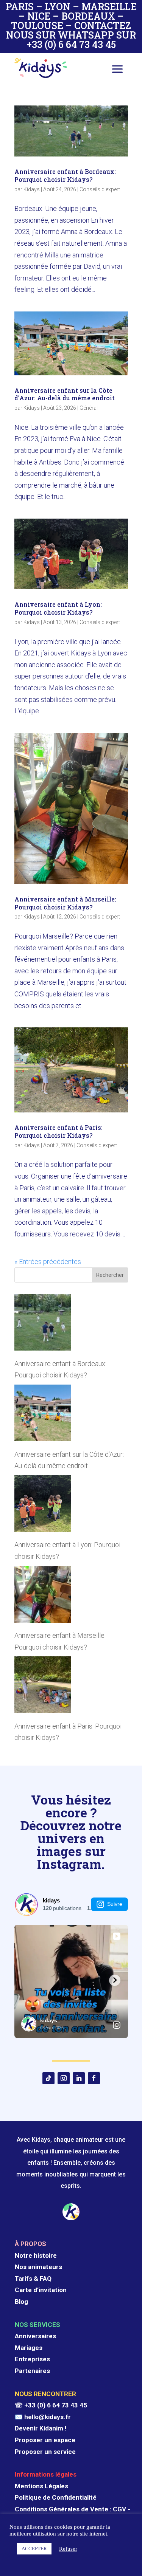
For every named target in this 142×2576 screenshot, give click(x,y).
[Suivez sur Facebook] (94, 2078)
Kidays (32, 189)
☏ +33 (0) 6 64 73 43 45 (51, 2405)
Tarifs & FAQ (33, 2279)
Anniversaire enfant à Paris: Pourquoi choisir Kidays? (59, 1131)
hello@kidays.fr (48, 2417)
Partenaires (32, 2371)
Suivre (115, 1904)
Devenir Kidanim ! (41, 2428)
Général (89, 408)
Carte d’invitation (41, 2290)
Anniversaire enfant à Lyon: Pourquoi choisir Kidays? (58, 608)
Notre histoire (36, 2255)
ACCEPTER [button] (34, 2549)
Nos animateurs (38, 2267)
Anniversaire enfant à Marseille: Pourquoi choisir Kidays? (65, 903)
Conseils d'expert (100, 189)
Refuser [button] (68, 2549)
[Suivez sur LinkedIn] (79, 2078)
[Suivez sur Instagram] (64, 2078)
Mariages (29, 2348)
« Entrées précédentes (48, 1262)
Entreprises (32, 2359)
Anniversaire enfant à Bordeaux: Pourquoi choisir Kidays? (65, 175)
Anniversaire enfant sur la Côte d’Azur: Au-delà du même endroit (65, 394)
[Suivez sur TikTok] (48, 2078)
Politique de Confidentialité (56, 2497)
